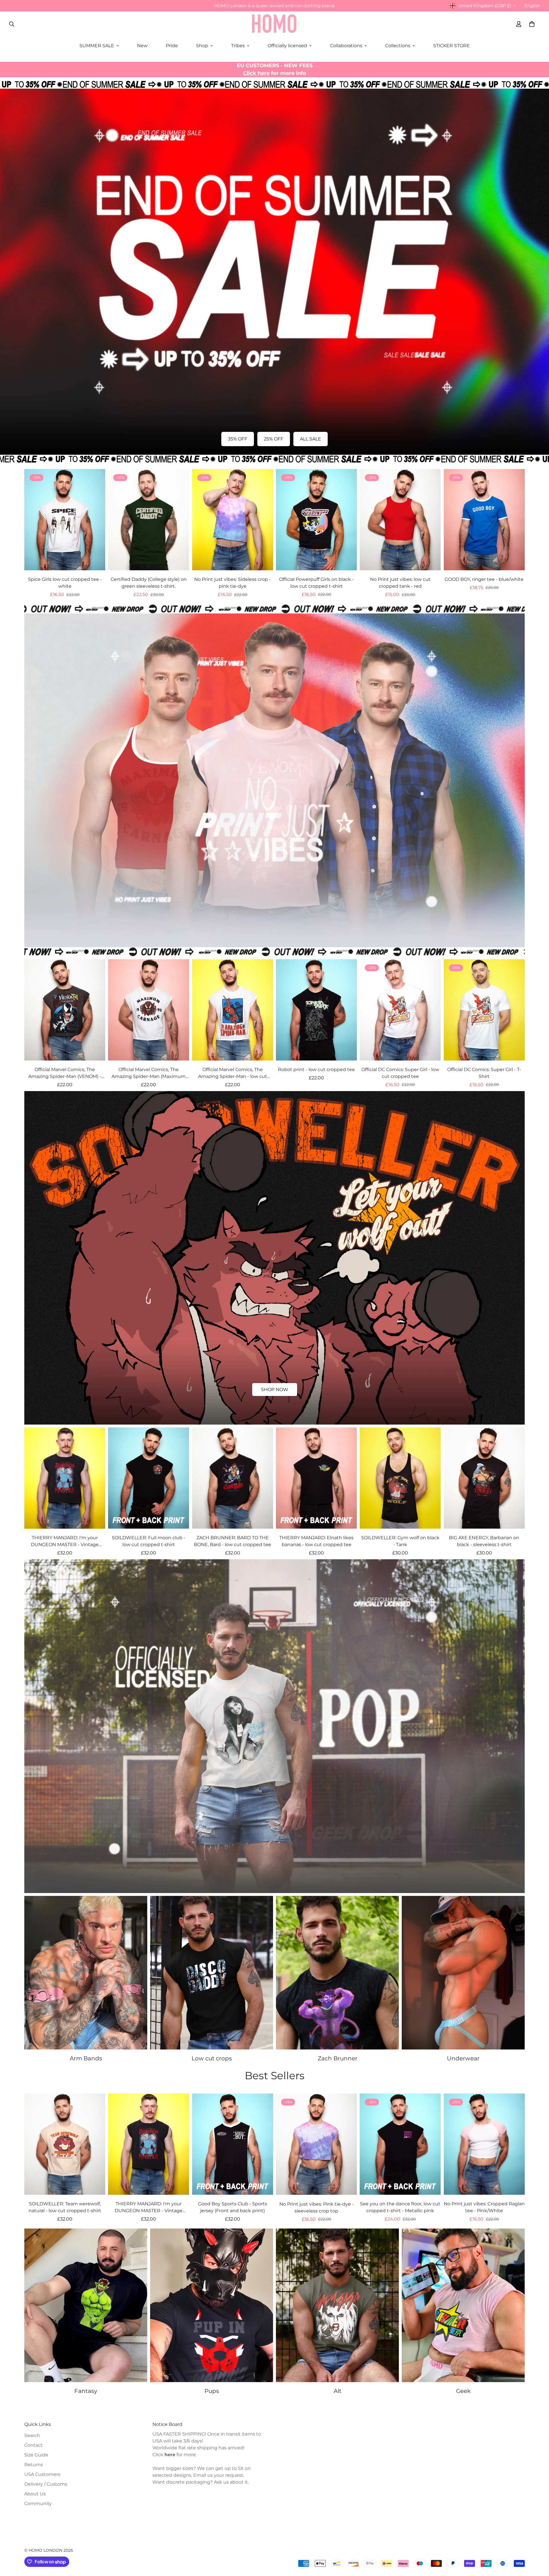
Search (32, 2435)
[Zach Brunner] (337, 1973)
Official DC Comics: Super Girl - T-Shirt (484, 1073)
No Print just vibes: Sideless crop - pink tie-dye (232, 583)
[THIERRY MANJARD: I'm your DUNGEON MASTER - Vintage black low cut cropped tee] (65, 1478)
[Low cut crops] (212, 1973)
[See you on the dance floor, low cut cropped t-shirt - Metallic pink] (400, 2144)
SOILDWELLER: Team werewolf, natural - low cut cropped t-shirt (65, 2207)
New (142, 46)
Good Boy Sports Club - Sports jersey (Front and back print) (233, 2207)
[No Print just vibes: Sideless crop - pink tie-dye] (233, 520)
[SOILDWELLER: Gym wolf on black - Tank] (400, 1478)
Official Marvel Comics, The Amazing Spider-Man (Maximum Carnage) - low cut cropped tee (149, 1073)
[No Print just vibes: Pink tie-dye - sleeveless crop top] (316, 2144)
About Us (35, 2494)
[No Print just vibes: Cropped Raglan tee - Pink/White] (484, 2144)
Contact (33, 2445)
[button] (532, 24)
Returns (34, 2465)
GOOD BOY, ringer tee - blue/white (484, 579)
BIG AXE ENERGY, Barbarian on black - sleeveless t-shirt (484, 1541)
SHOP (275, 912)
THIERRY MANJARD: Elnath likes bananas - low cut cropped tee (316, 1541)
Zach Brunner (338, 2058)
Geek (463, 2391)
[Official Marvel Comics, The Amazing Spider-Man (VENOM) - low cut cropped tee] (65, 1010)
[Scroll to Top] (538, 2545)
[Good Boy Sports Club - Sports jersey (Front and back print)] (233, 2144)
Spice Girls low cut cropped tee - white (65, 583)
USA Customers (42, 2474)
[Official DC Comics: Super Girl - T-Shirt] (484, 1010)
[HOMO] (274, 24)
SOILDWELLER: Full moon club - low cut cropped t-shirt (149, 1541)
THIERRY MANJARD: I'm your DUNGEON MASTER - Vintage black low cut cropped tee (65, 1542)
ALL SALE (311, 439)
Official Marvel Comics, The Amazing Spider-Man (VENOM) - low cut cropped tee (65, 1073)
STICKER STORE (451, 46)
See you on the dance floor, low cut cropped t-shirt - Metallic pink (400, 2207)
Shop (202, 46)
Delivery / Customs (46, 2484)
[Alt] (337, 2305)
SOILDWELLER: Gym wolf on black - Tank (400, 1541)
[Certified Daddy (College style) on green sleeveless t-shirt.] (149, 520)
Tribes (238, 46)
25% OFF (274, 439)
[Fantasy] (86, 2305)
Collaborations (346, 46)
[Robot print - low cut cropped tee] (316, 1010)
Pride (172, 46)
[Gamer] (463, 2305)
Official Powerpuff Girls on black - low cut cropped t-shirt (316, 583)
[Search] (12, 24)
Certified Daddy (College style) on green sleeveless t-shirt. (149, 583)
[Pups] (212, 2305)
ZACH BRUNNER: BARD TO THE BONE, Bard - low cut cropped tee (232, 1541)
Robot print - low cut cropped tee (316, 1069)
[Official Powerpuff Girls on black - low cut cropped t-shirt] (316, 520)
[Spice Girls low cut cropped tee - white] (65, 520)
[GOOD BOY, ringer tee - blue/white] (484, 520)
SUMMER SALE (97, 46)
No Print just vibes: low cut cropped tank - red (400, 583)
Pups (212, 2391)
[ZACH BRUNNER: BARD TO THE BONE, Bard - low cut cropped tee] (233, 1478)
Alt (338, 2391)
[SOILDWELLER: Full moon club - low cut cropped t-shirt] (149, 1478)
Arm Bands (86, 2058)
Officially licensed (287, 46)
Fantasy (86, 2391)
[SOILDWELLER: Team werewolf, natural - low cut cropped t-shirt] (65, 2144)
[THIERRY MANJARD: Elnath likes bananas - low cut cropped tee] (316, 1478)
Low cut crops (212, 2058)
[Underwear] (463, 1973)
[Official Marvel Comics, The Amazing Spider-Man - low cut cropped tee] (233, 1010)
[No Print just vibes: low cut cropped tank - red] (400, 520)
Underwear (463, 2058)
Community (38, 2503)
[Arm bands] (86, 1973)
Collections (398, 46)
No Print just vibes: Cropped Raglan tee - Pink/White (484, 2207)
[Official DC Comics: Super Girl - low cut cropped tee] (400, 1010)
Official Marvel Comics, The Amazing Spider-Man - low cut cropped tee (233, 1073)
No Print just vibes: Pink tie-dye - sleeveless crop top (317, 2207)
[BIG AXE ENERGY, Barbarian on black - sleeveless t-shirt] (484, 1478)
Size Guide (36, 2455)
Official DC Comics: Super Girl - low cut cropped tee (400, 1073)
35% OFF (238, 439)
